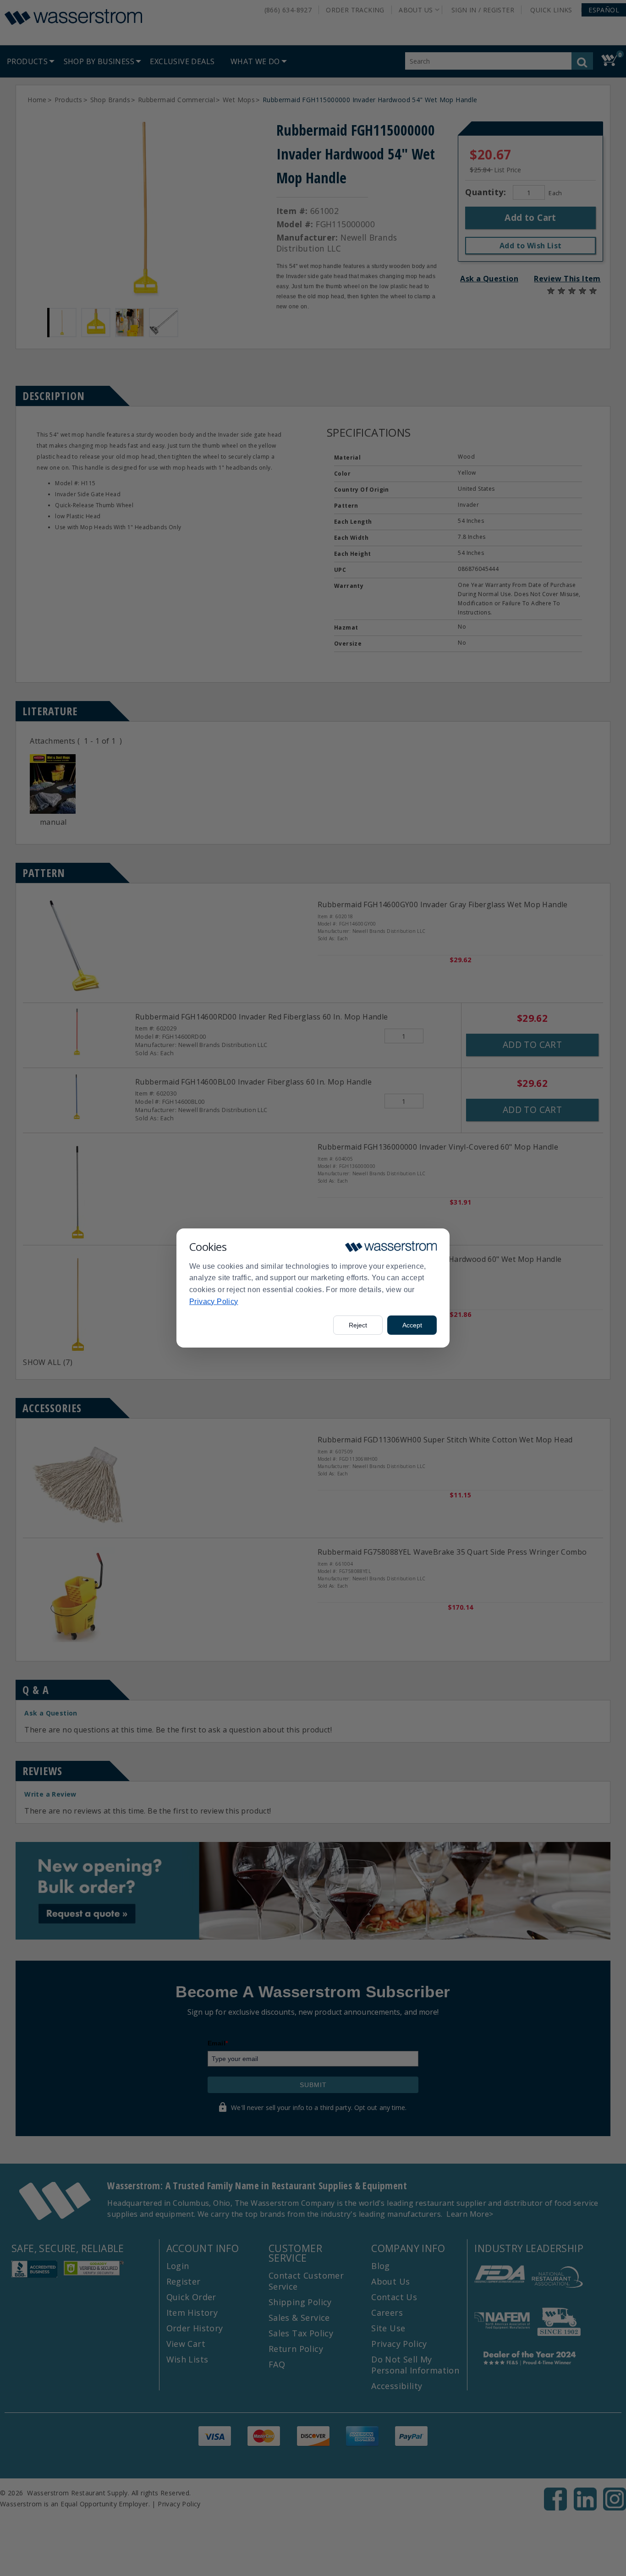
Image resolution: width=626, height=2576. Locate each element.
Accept (412, 1325)
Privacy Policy (214, 1302)
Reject (358, 1325)
